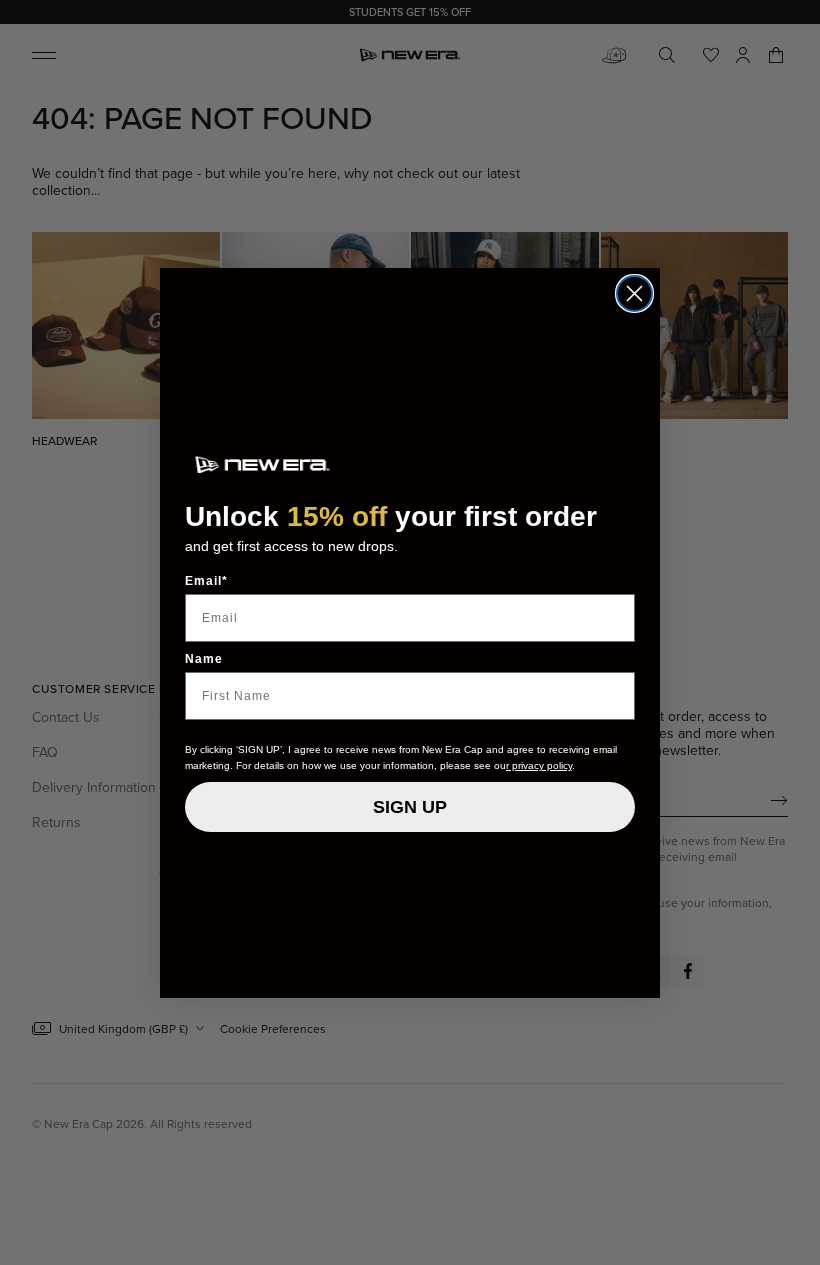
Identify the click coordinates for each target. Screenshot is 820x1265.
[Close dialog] (634, 293)
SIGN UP (410, 807)
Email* (206, 581)
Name (204, 659)
